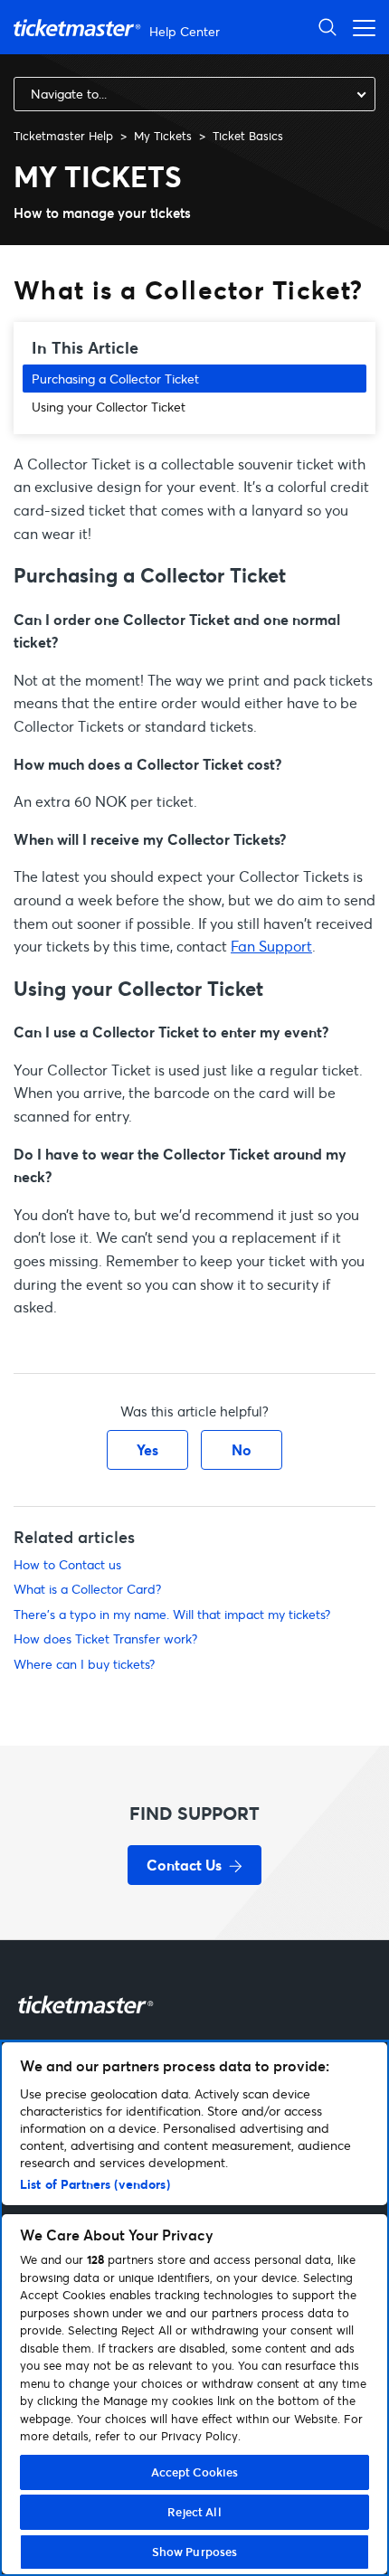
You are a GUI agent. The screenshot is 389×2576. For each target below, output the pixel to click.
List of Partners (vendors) (95, 2184)
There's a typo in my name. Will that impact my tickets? (172, 1614)
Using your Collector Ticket (109, 407)
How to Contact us (67, 1564)
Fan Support (271, 946)
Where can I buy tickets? (84, 1664)
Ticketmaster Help (63, 136)
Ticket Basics (248, 136)
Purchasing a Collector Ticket (115, 379)
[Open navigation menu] (359, 27)
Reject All (194, 2512)
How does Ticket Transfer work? (105, 1638)
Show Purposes (195, 2552)
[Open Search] (327, 27)
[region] (194, 2308)
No (242, 1449)
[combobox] (194, 94)
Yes (147, 1449)
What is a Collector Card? (87, 1589)
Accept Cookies (195, 2472)
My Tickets (163, 136)
